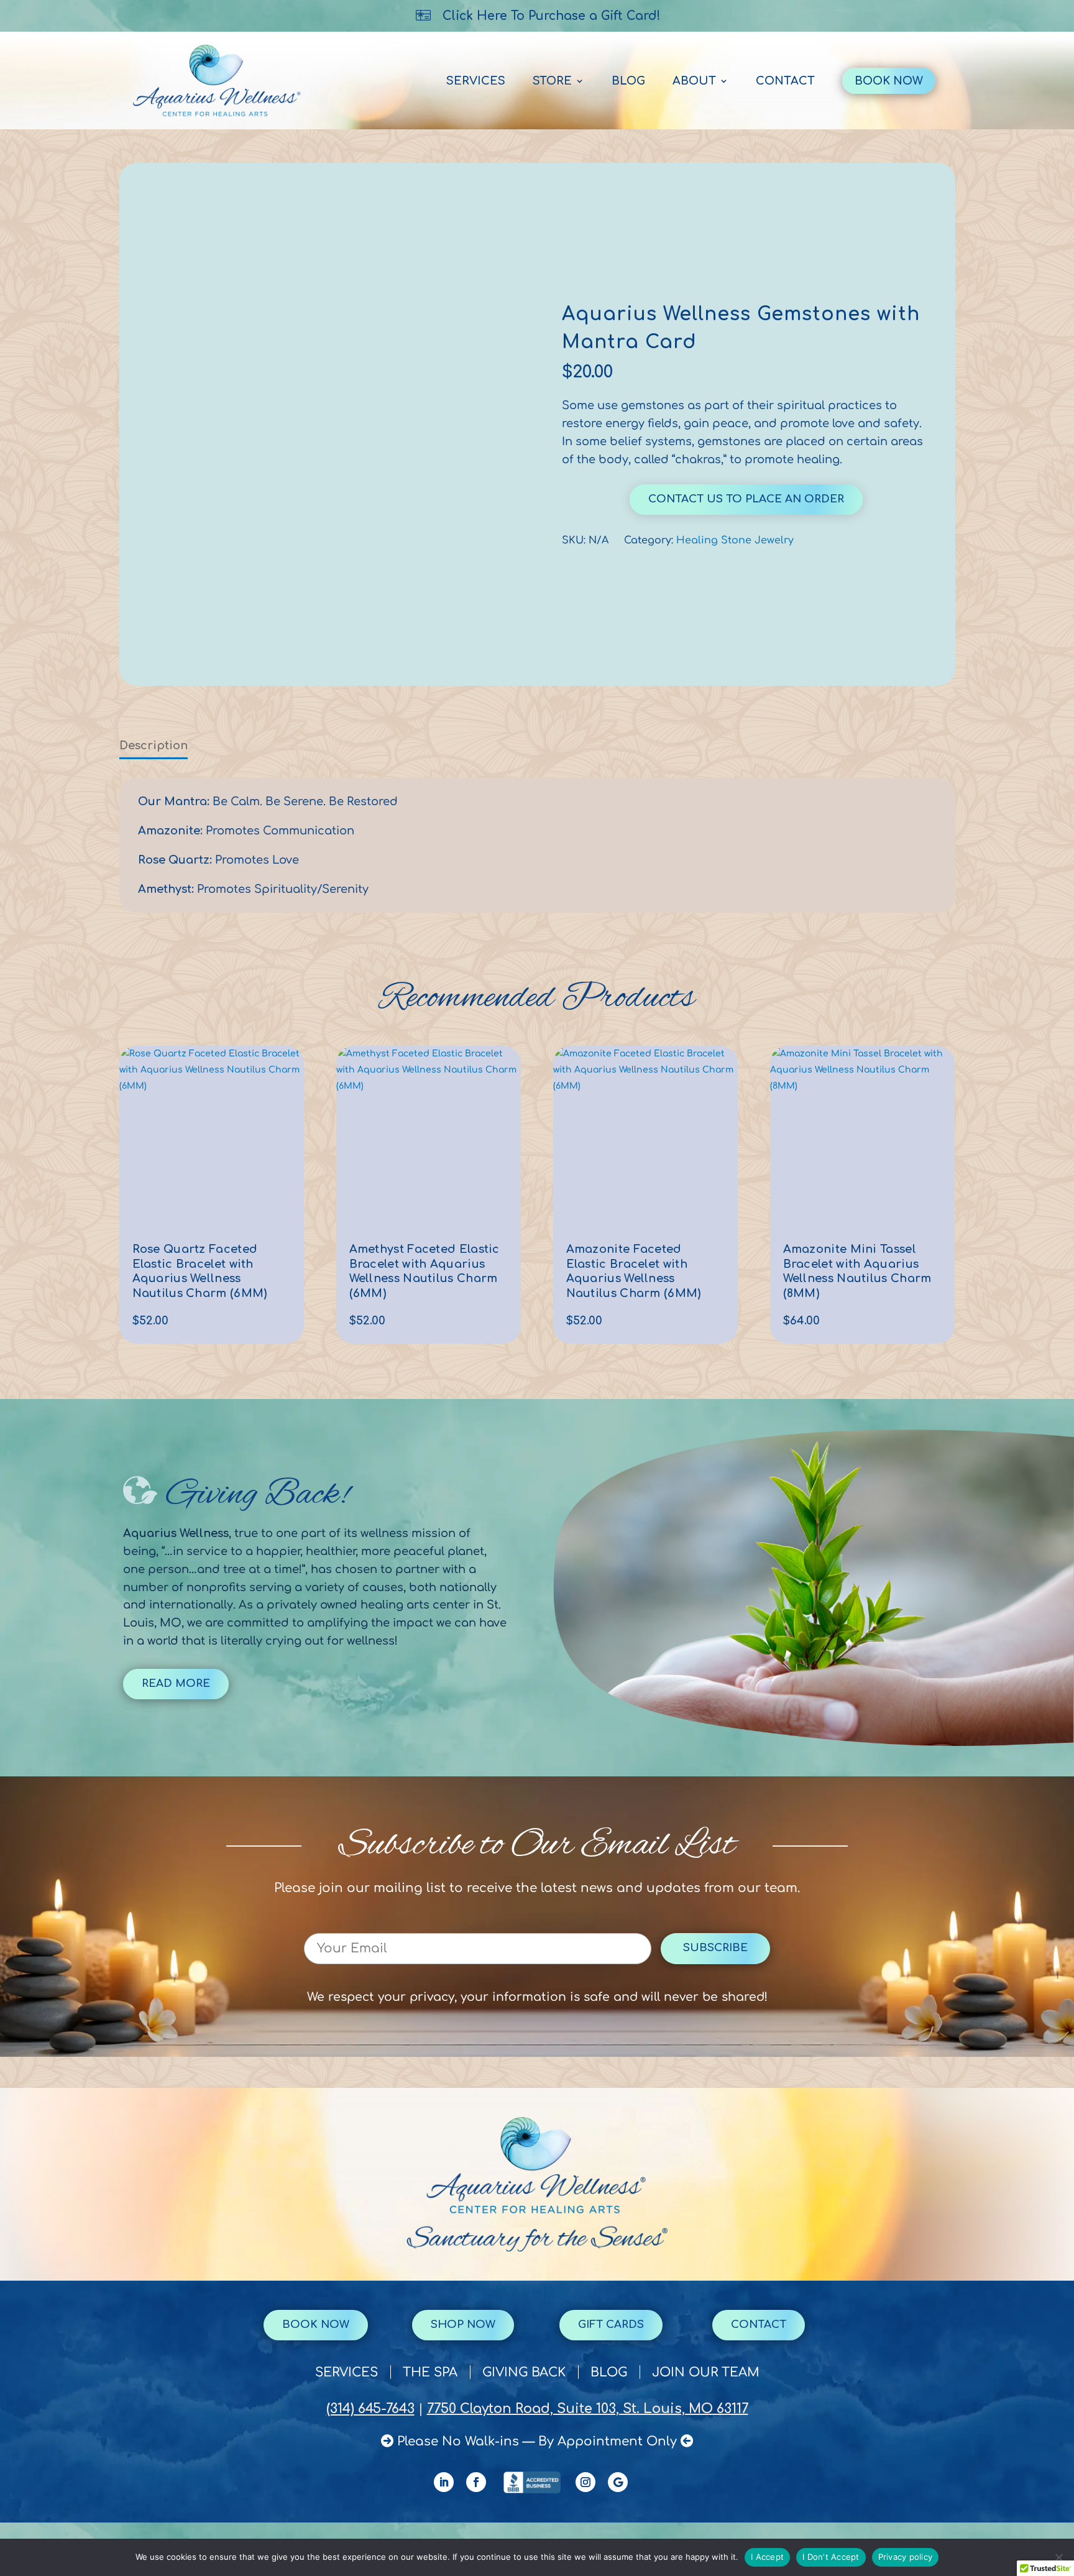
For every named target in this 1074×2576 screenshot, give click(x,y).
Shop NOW (463, 2324)
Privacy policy (906, 2557)
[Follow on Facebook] (476, 2482)
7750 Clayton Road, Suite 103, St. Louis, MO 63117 (588, 2409)
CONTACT (759, 2324)
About (694, 81)
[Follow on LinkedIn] (444, 2482)
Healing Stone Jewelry (735, 540)
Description (154, 746)
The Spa (430, 2374)
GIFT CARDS (611, 2324)
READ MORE (176, 1683)
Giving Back (524, 2374)
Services (476, 81)
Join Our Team (706, 2374)
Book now (316, 2324)
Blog (628, 81)
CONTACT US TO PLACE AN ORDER (746, 499)
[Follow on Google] (618, 2482)
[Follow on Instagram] (585, 2482)
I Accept (767, 2557)
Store (552, 81)
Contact (785, 81)
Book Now (889, 81)
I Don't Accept (831, 2557)
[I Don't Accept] (1058, 2557)
